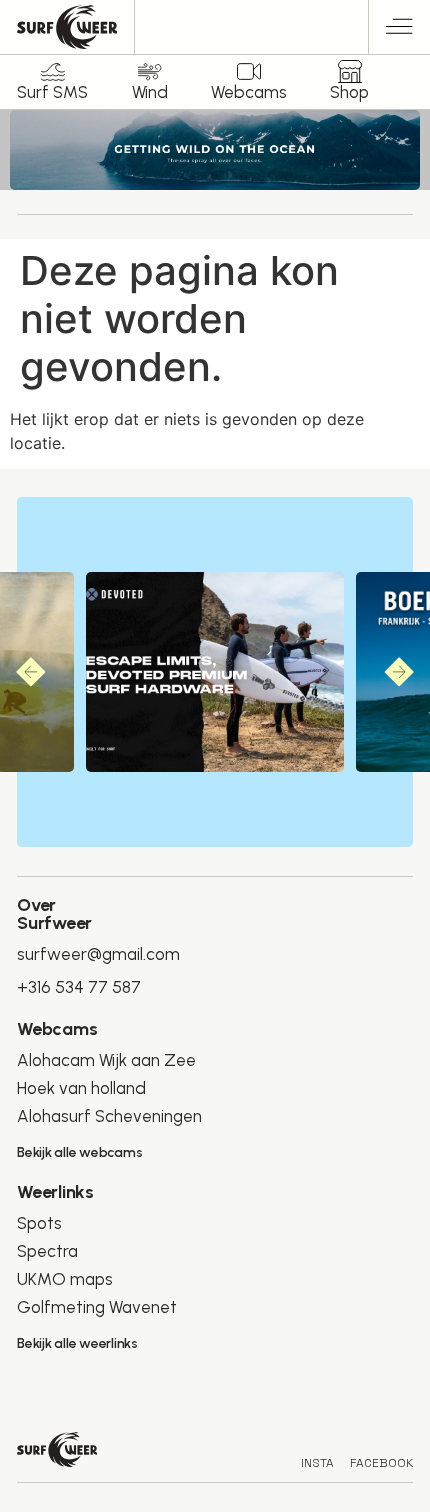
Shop (349, 92)
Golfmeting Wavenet (97, 1307)
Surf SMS (52, 92)
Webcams (249, 92)
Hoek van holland (81, 1088)
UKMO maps (65, 1279)
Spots (39, 1223)
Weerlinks (55, 1192)
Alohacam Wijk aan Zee (106, 1060)
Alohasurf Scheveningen (109, 1116)
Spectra (47, 1251)
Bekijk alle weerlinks (77, 1343)
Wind (150, 92)
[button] (399, 29)
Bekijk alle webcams (79, 1152)
